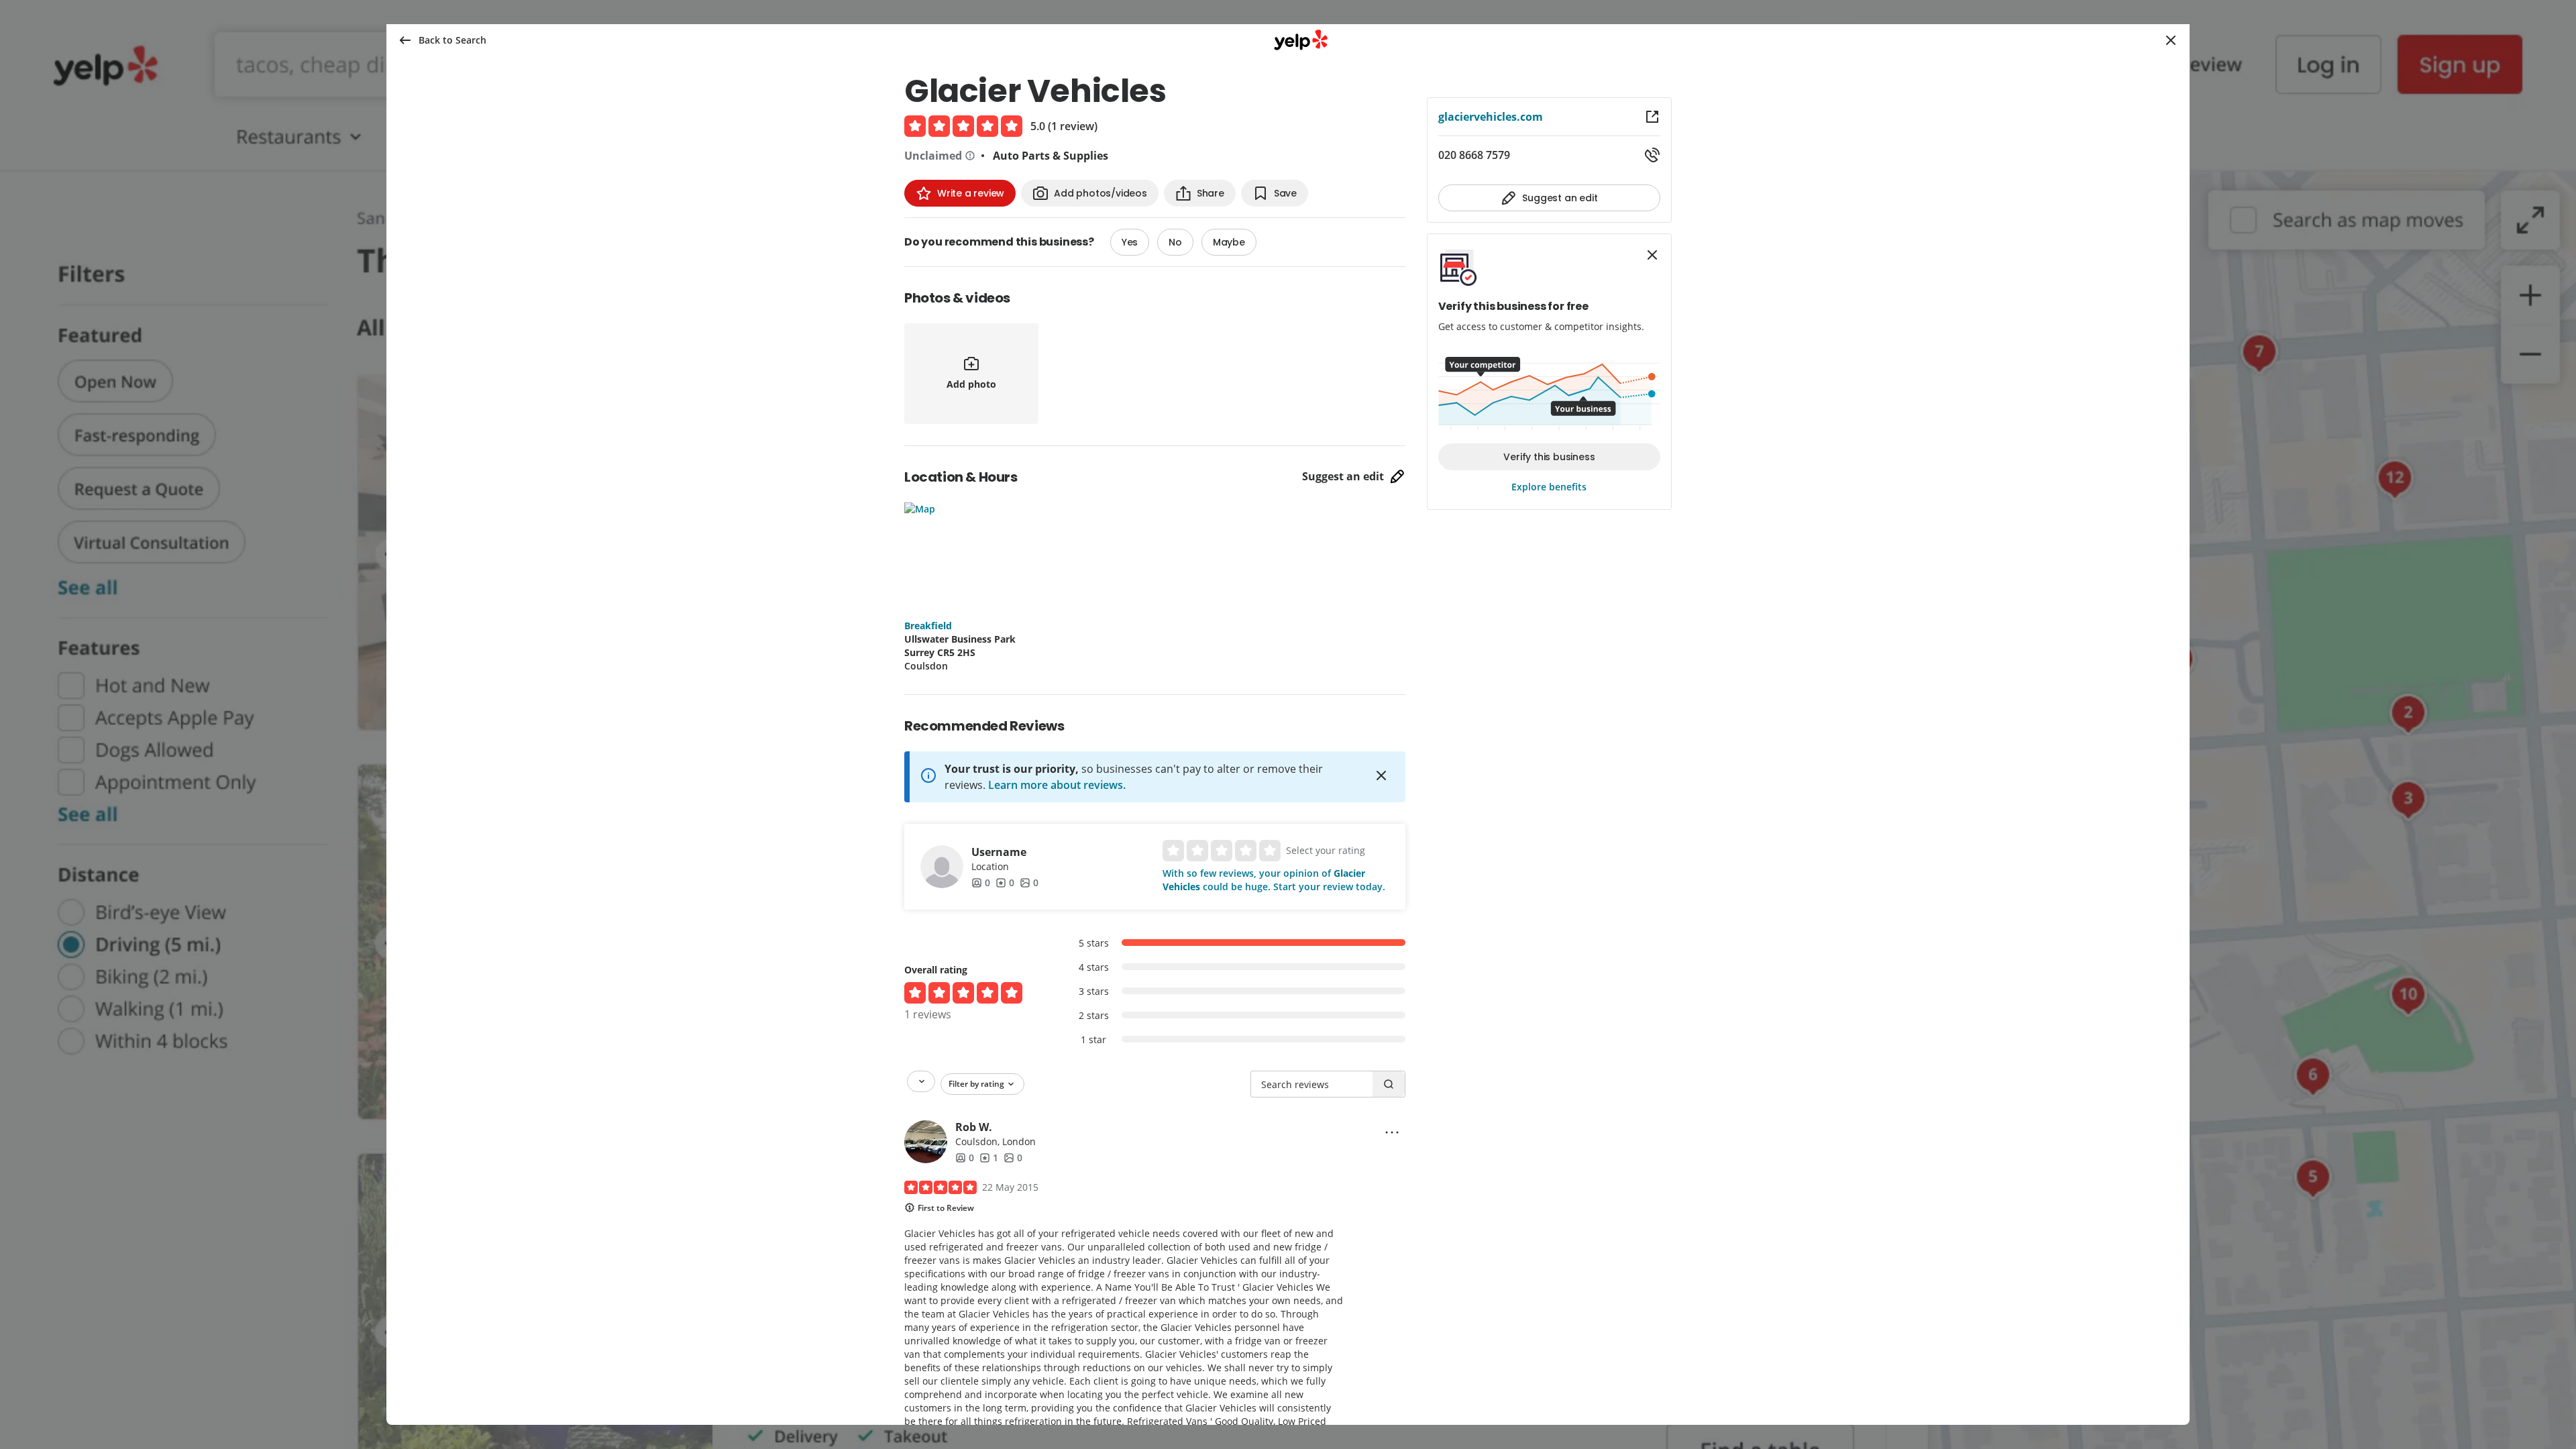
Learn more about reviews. (1057, 785)
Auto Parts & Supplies (1051, 156)
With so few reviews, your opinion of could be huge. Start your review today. (1274, 880)
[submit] (2171, 40)
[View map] (1010, 553)
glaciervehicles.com (1491, 117)
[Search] (1389, 1084)
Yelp (1301, 40)
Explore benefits (1549, 487)
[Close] (1381, 775)
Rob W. (974, 1127)
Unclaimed (933, 156)
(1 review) (1073, 126)
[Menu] (1392, 1132)
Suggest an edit (1343, 476)
